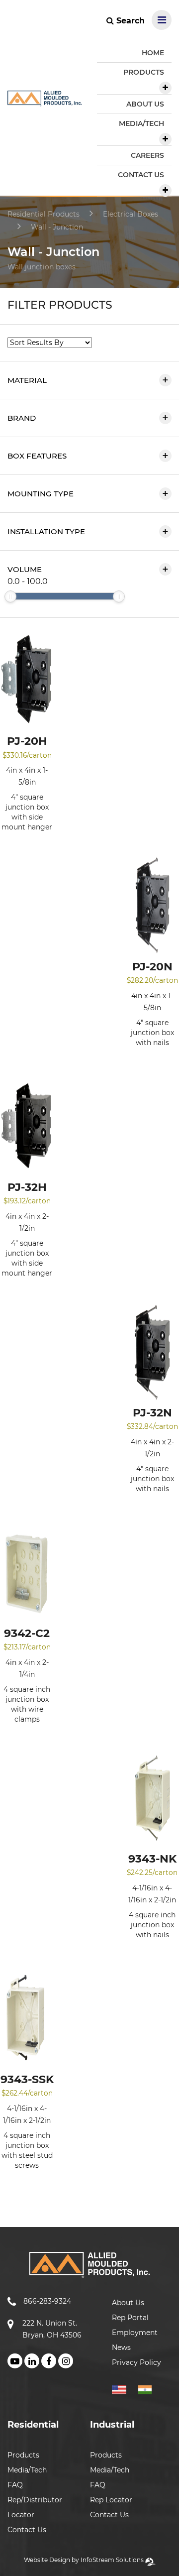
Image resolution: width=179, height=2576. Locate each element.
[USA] (124, 2388)
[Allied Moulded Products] (45, 100)
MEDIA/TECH (141, 123)
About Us (128, 2303)
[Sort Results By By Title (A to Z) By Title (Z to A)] (50, 343)
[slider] (10, 596)
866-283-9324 (47, 2301)
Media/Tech (27, 2470)
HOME (153, 53)
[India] (149, 2388)
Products (23, 2455)
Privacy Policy (136, 2362)
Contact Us (27, 2530)
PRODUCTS (144, 72)
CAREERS (147, 155)
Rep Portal (130, 2318)
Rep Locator (111, 2500)
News (121, 2347)
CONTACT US (141, 175)
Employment (135, 2333)
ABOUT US (145, 104)
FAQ (15, 2485)
